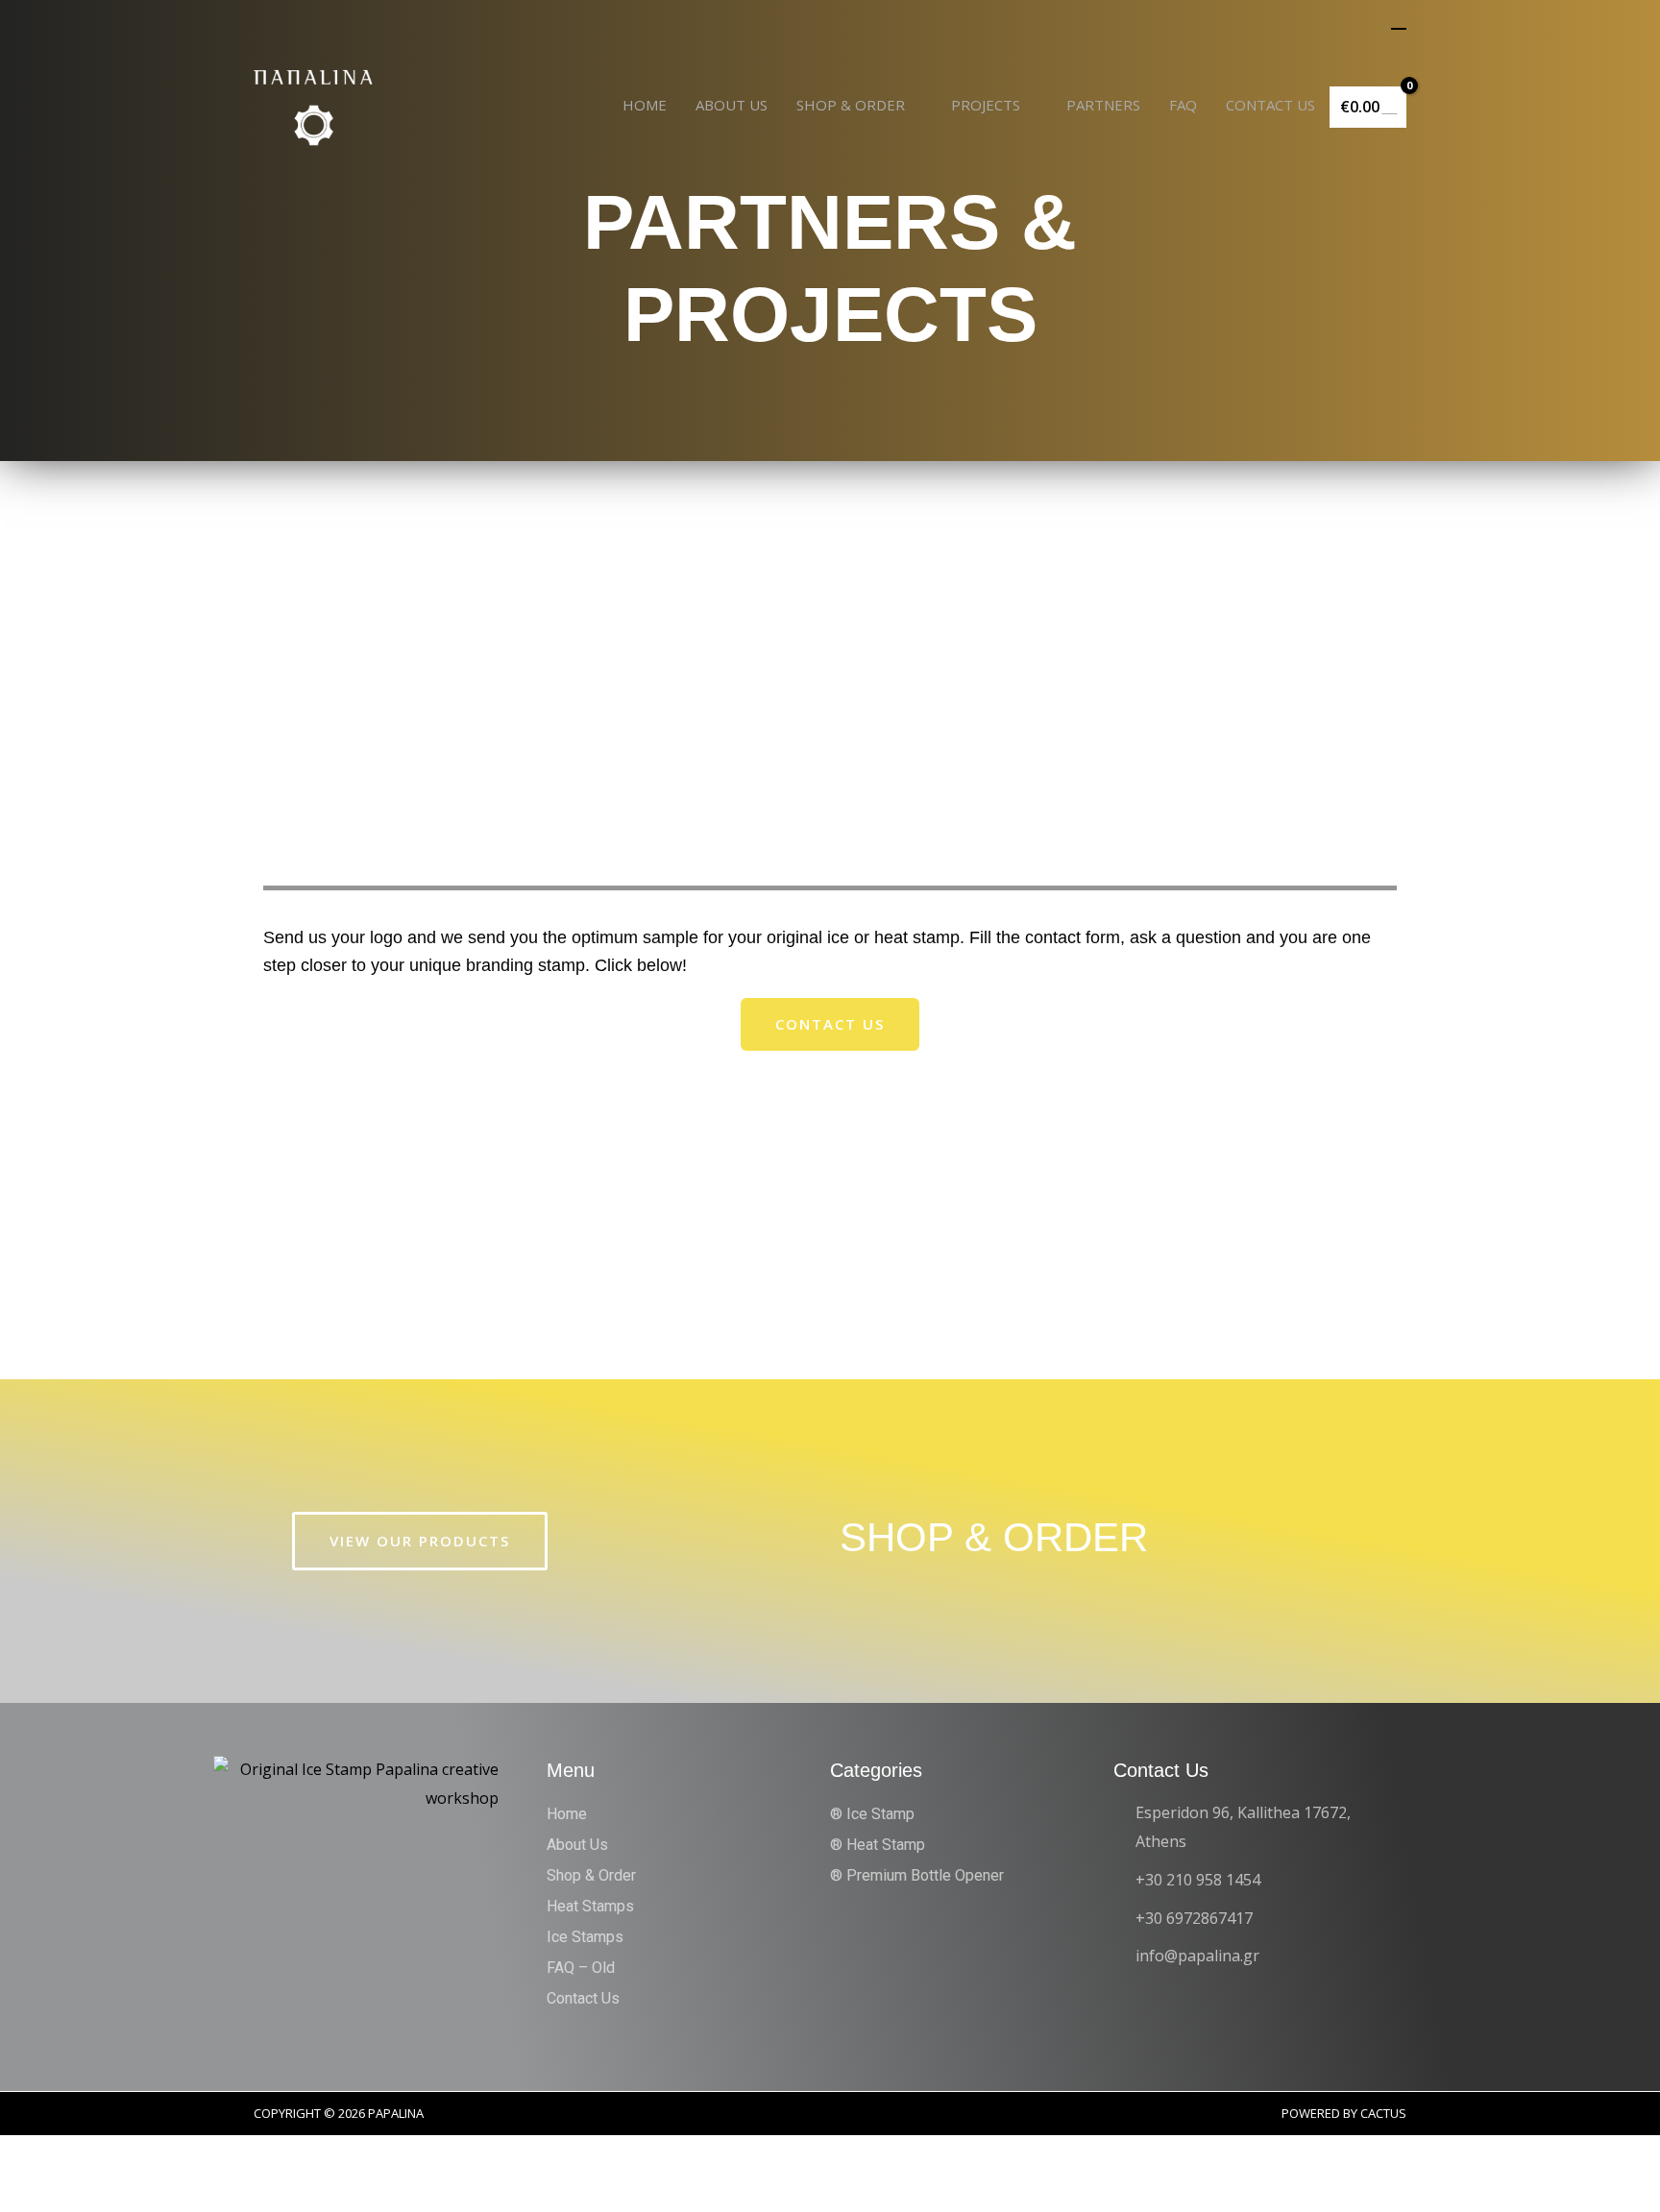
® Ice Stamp (872, 1814)
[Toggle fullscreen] (181, 2154)
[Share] (108, 2154)
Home (567, 1814)
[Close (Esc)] (35, 2154)
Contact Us (583, 1998)
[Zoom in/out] (254, 2154)
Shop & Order (591, 1875)
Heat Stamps (590, 1906)
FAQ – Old (581, 1968)
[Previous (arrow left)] (35, 2193)
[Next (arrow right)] (108, 2193)
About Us (577, 1845)
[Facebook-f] (807, 2113)
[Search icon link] (1399, 19)
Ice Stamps (585, 1937)
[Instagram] (853, 2113)
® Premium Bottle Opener (917, 1875)
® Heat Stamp (878, 1845)
